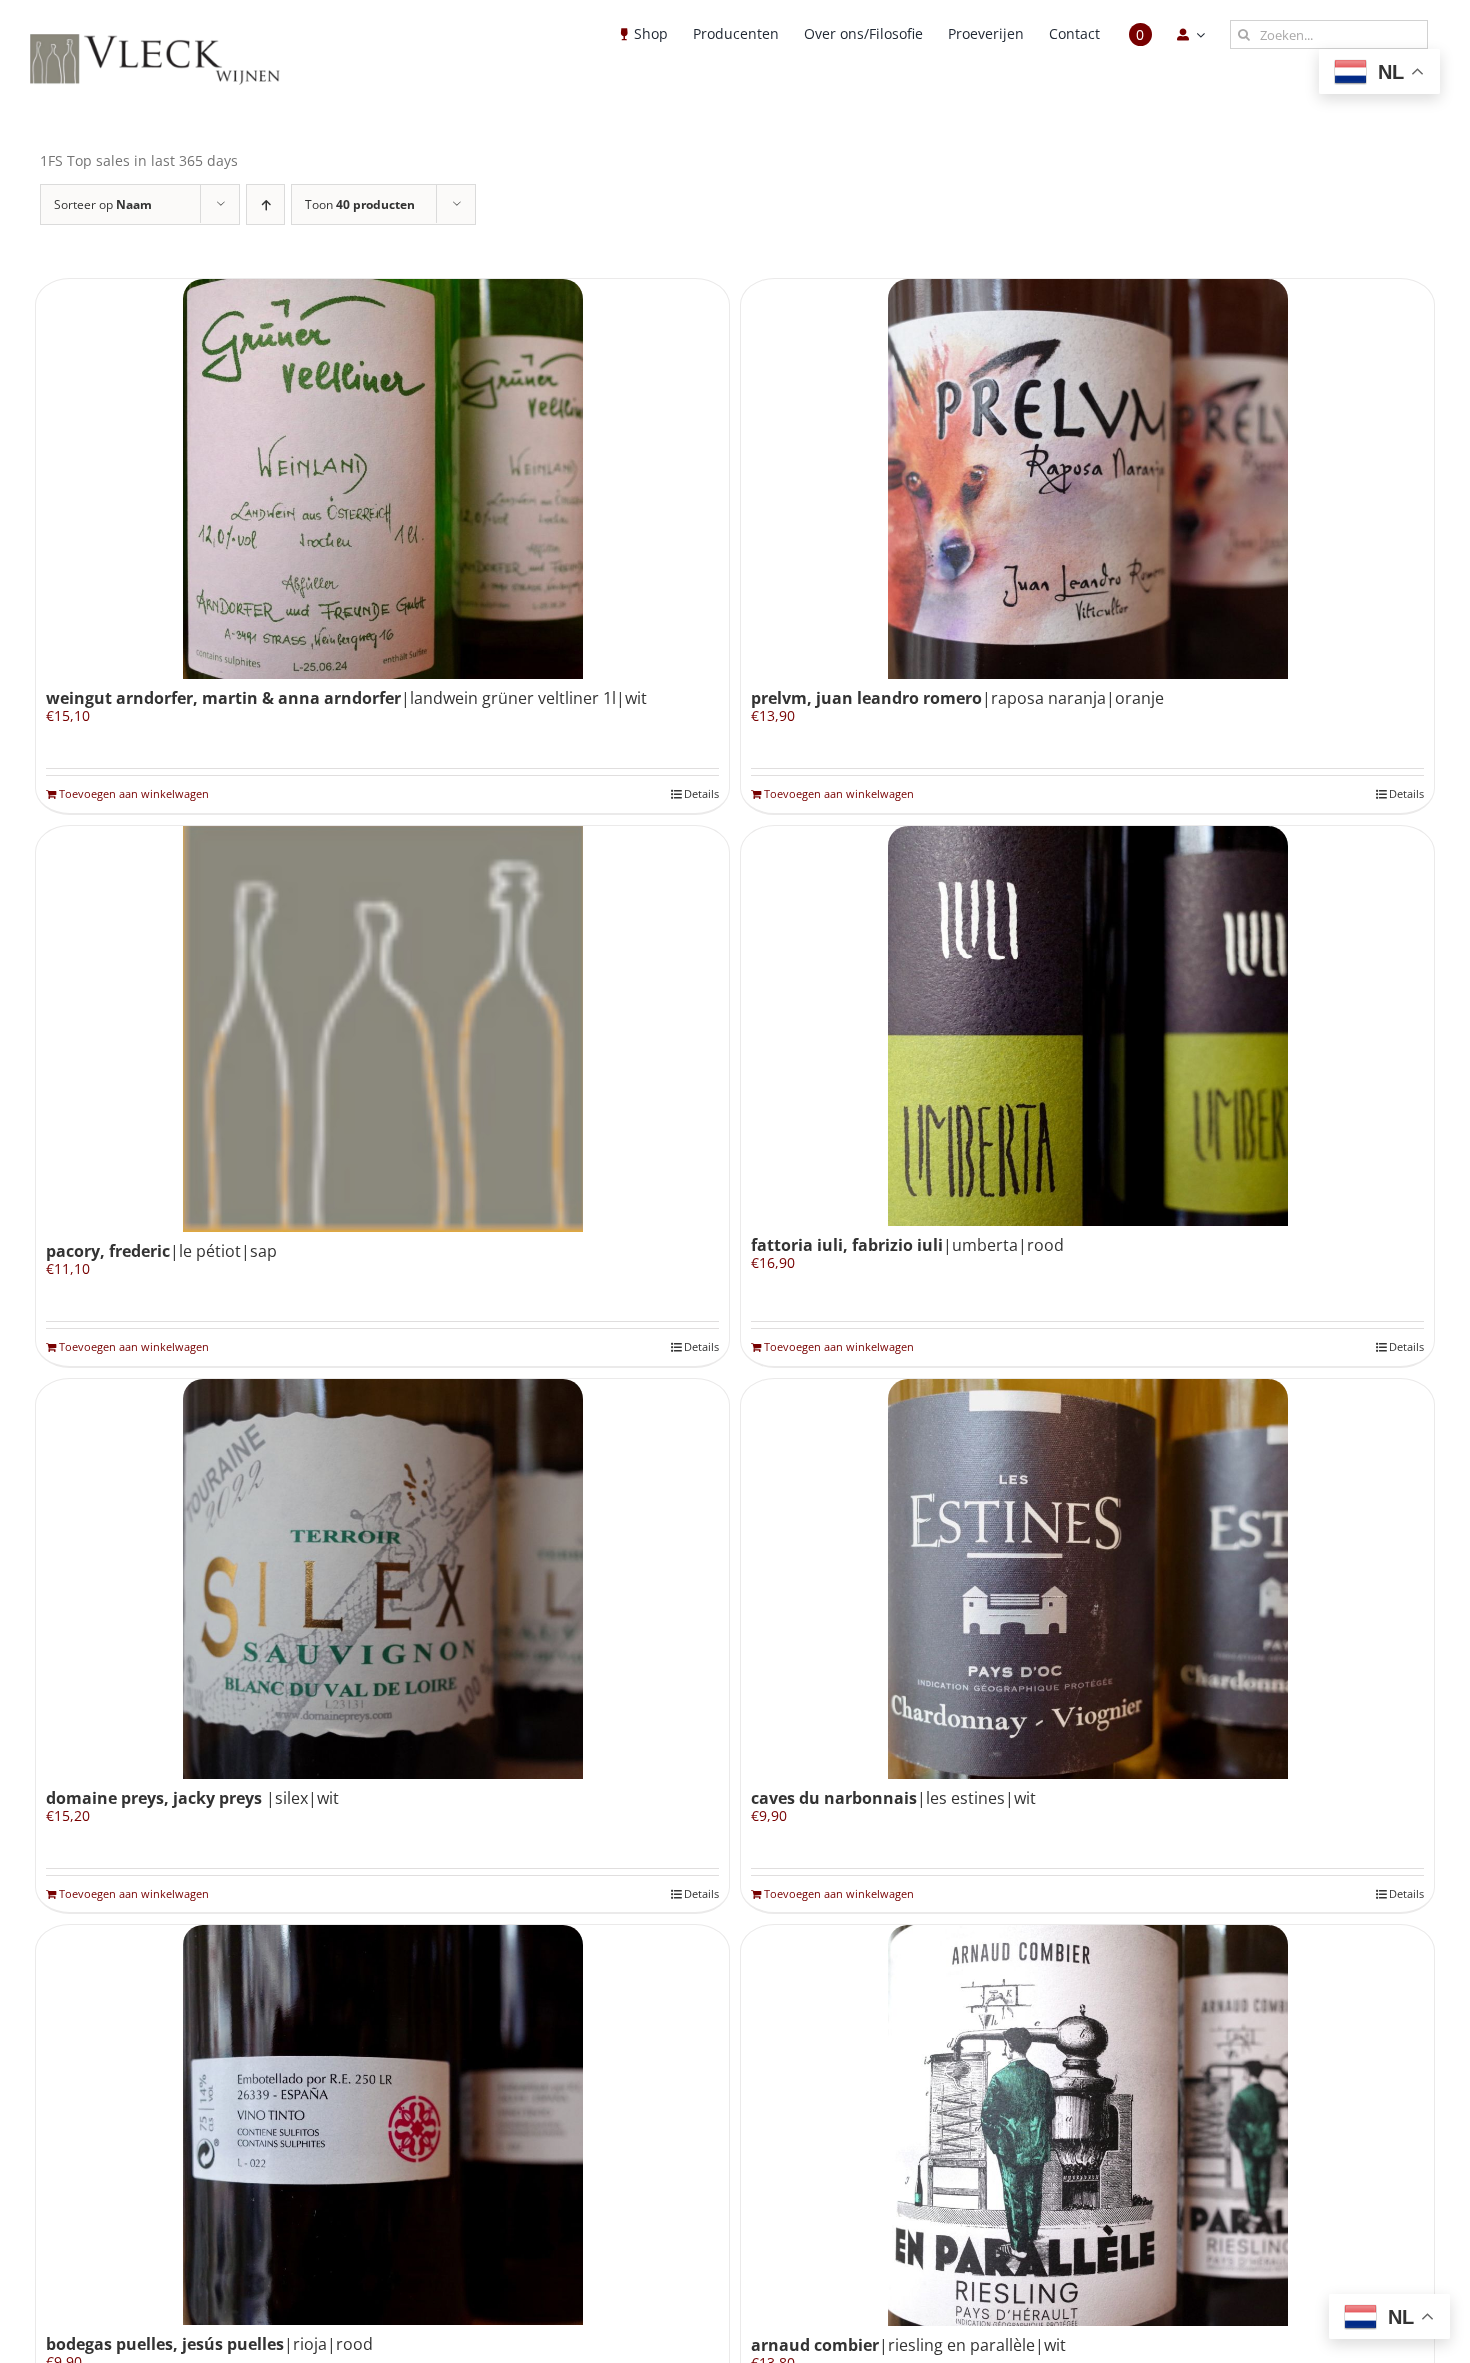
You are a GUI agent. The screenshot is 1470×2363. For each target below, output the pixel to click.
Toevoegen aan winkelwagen (134, 793)
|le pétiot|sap (161, 1251)
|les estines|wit (893, 1798)
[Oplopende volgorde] (265, 204)
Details (701, 793)
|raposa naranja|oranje (957, 698)
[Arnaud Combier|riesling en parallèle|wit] (1087, 2125)
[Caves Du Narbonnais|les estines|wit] (1087, 1579)
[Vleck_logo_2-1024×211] (155, 39)
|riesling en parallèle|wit (908, 2345)
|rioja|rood (209, 2344)
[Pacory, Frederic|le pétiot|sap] (382, 1029)
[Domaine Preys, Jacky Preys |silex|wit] (382, 1579)
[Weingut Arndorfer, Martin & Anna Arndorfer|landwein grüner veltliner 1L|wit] (382, 479)
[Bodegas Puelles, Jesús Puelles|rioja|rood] (382, 2125)
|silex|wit (192, 1798)
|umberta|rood (907, 1245)
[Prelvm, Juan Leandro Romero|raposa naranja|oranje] (1087, 479)
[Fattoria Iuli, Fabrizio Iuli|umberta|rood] (1087, 1026)
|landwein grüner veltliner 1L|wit (346, 698)
